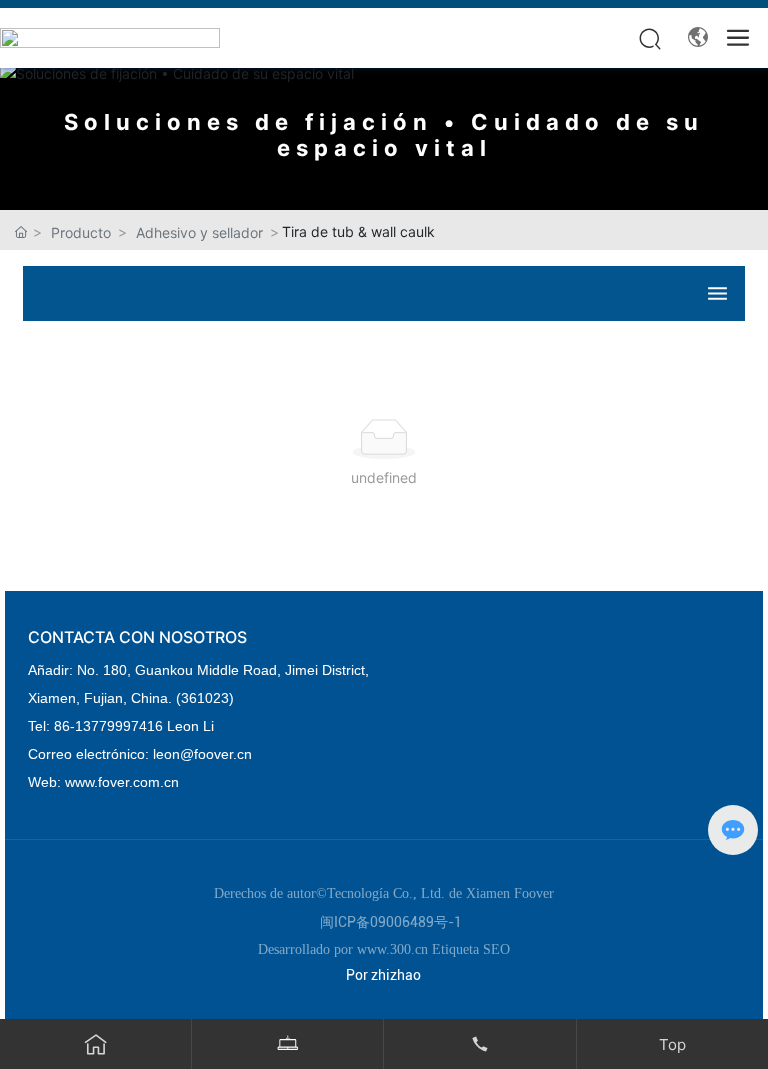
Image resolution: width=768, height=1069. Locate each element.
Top (672, 1044)
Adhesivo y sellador (199, 232)
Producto (81, 232)
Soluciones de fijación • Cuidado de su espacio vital (384, 135)
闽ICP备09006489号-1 (391, 922)
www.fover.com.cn (122, 782)
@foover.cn (216, 754)
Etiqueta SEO (471, 949)
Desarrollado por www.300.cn (345, 949)
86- (64, 726)
